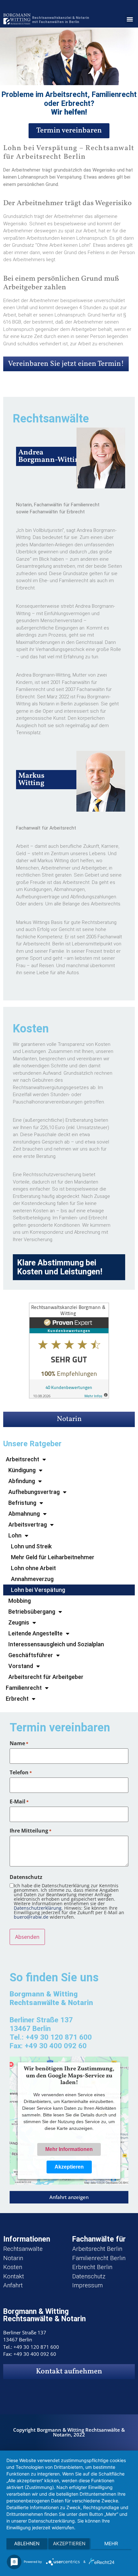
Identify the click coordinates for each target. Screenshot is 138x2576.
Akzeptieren (69, 2167)
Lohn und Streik (31, 1546)
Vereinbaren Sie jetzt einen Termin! (66, 364)
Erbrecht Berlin (92, 2267)
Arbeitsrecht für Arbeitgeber (46, 1677)
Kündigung (22, 1470)
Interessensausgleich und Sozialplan (56, 1644)
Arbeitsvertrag (28, 1525)
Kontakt (14, 2276)
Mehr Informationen (69, 2149)
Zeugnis (19, 1622)
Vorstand (21, 1666)
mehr (111, 2544)
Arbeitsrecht (22, 1459)
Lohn (15, 1535)
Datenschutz (89, 2276)
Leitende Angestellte (35, 1633)
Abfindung (22, 1481)
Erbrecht (17, 1699)
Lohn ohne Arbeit (33, 1568)
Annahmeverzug (32, 1579)
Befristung (22, 1503)
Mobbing (20, 1601)
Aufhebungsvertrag (34, 1492)
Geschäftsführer (31, 1655)
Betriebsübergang (32, 1612)
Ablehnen (27, 2544)
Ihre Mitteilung (30, 1831)
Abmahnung (24, 1514)
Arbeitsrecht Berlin (97, 2249)
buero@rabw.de (31, 1917)
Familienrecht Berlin (99, 2258)
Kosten (13, 2267)
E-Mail (19, 1802)
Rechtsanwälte (23, 2249)
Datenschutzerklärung (38, 1908)
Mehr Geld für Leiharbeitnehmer (53, 1557)
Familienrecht (24, 1688)
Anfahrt (13, 2285)
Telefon (21, 1772)
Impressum (87, 2285)
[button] (130, 19)
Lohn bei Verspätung (38, 1590)
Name (19, 1743)
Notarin (69, 1419)
